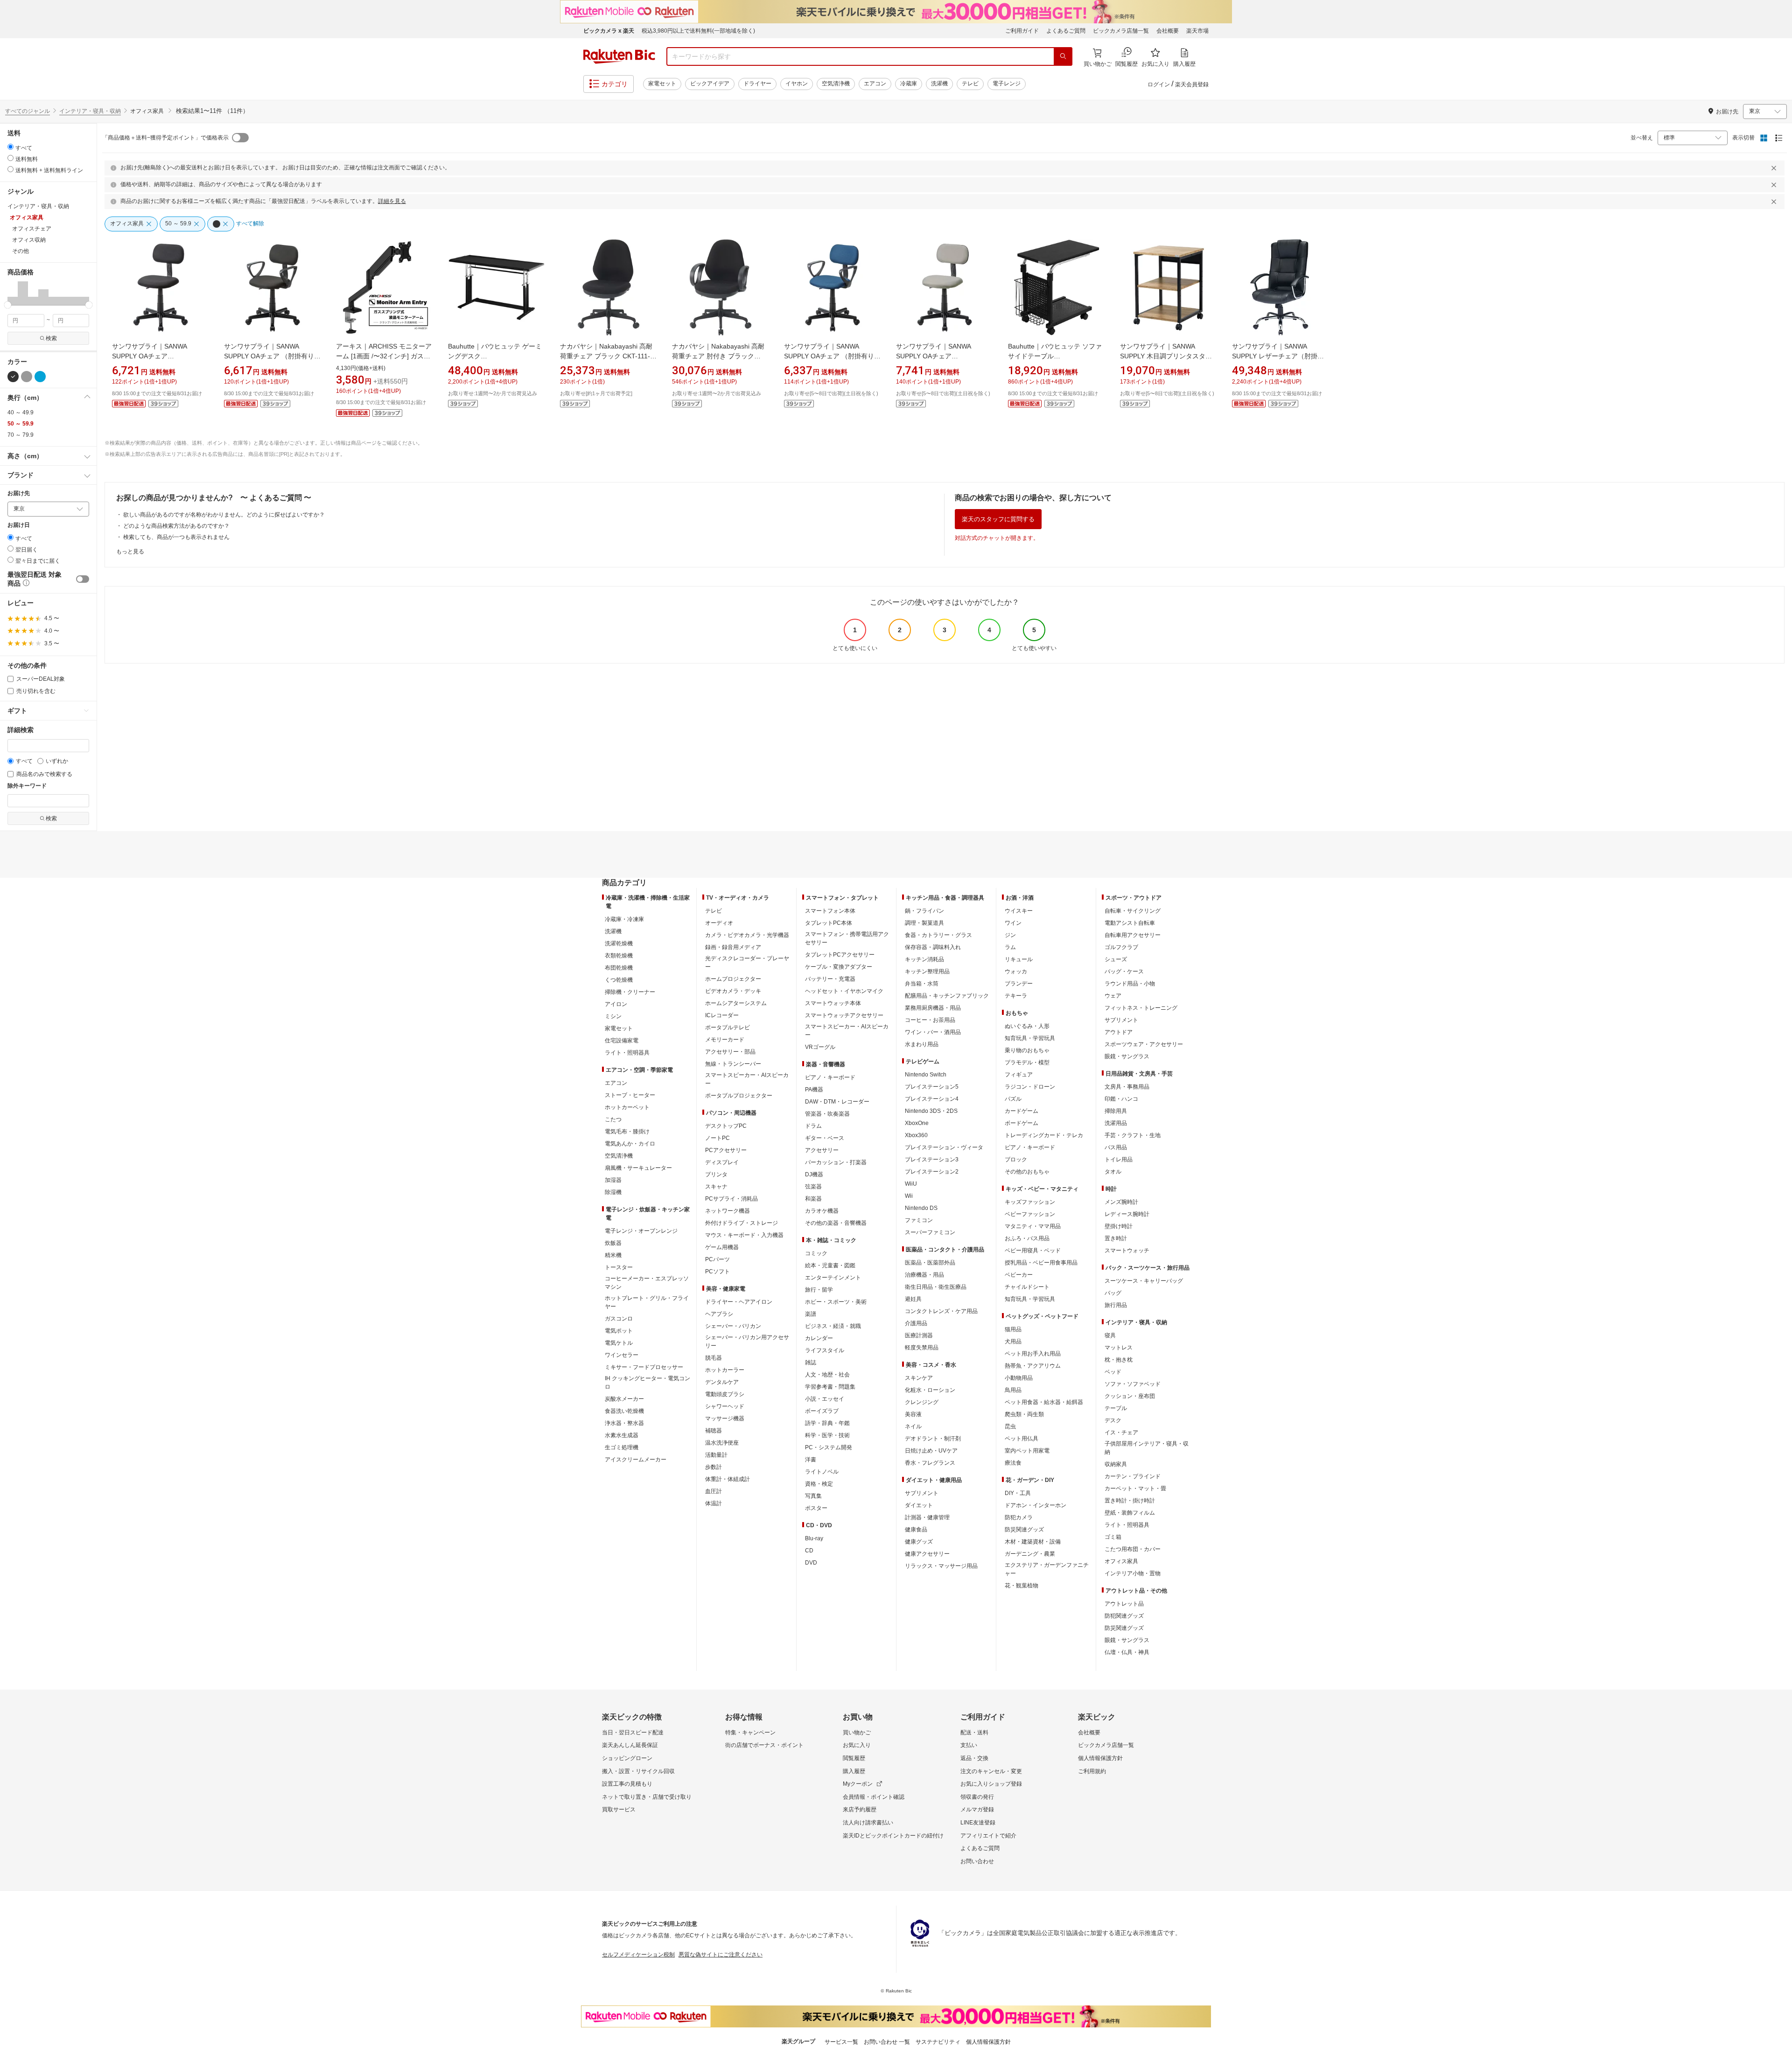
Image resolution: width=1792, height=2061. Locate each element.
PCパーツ (717, 1259)
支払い (969, 1745)
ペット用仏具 (1022, 1439)
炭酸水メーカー (624, 1399)
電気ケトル (619, 1343)
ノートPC (717, 1138)
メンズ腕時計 (1121, 1202)
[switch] (83, 579)
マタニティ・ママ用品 (1033, 1226)
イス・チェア (1121, 1432)
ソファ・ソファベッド (1133, 1384)
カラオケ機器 (822, 1211)
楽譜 (811, 1314)
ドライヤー (757, 84)
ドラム (813, 1126)
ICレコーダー (722, 1015)
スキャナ (716, 1187)
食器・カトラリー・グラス (938, 935)
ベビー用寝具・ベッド (1033, 1251)
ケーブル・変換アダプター (839, 967)
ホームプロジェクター (733, 979)
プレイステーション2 (932, 1172)
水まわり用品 (922, 1044)
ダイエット (919, 1505)
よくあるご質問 (1066, 31)
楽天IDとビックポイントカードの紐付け (893, 1836)
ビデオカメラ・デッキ (733, 991)
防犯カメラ (1019, 1517)
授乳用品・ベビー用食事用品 (1041, 1263)
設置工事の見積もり (627, 1784)
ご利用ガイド (1022, 31)
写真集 (813, 1496)
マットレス (1119, 1348)
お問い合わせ (977, 1861)
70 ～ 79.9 (21, 435)
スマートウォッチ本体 (833, 1003)
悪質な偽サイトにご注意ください (721, 1955)
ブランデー (1019, 984)
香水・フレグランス (930, 1463)
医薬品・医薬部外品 (930, 1263)
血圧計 (714, 1491)
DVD (811, 1563)
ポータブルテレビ (728, 1027)
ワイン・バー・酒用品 (933, 1032)
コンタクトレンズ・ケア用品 (941, 1311)
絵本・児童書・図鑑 (830, 1265)
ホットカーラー (725, 1370)
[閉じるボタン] (1775, 168)
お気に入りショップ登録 (991, 1784)
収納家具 (1116, 1464)
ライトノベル (822, 1472)
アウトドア (1119, 1032)
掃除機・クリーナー (630, 992)
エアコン (875, 84)
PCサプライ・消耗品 (731, 1199)
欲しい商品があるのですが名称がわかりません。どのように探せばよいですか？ (224, 515)
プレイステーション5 (932, 1087)
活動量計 (716, 1455)
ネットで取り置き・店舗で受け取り (647, 1797)
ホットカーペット (627, 1107)
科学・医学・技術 (827, 1435)
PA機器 (814, 1090)
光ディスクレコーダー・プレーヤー (747, 963)
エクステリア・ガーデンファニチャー (1047, 1569)
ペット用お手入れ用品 (1033, 1354)
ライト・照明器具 (627, 1053)
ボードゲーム (1022, 1123)
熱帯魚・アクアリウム (1033, 1366)
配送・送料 (974, 1733)
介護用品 (916, 1323)
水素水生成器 (622, 1435)
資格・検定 (819, 1484)
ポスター (816, 1508)
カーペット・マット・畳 (1135, 1488)
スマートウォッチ (1127, 1251)
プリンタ (716, 1174)
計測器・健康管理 (927, 1517)
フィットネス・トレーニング (1141, 1008)
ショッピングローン (627, 1758)
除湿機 (613, 1192)
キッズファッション (1030, 1202)
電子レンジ (1007, 84)
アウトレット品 (1124, 1604)
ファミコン (919, 1220)
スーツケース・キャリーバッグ (1144, 1281)
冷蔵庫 (909, 84)
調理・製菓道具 (924, 923)
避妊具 (913, 1299)
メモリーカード (725, 1040)
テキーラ (1016, 996)
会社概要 (1168, 31)
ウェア (1113, 996)
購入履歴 (854, 1771)
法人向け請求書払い (868, 1823)
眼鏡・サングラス (1127, 1056)
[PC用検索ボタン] (1063, 56)
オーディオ (719, 923)
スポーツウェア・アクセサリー (1144, 1044)
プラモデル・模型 (1027, 1062)
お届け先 (19, 493)
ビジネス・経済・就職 (833, 1326)
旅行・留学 (819, 1290)
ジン (1010, 935)
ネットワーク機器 (728, 1211)
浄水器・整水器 (624, 1423)
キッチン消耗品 (924, 959)
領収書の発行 (977, 1797)
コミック (816, 1253)
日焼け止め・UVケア (931, 1451)
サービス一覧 (841, 2042)
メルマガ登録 (977, 1809)
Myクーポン (858, 1784)
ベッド (1113, 1372)
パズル (1013, 1099)
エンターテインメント (833, 1278)
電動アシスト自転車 (1130, 923)
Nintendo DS (921, 1208)
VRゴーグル (820, 1047)
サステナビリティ (938, 2042)
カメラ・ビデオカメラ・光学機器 (747, 935)
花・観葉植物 (1022, 1586)
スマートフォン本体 (830, 911)
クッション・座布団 (1130, 1396)
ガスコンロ (619, 1319)
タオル (1113, 1172)
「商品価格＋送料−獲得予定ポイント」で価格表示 (165, 138)
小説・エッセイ (825, 1399)
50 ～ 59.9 (21, 424)
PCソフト (717, 1272)
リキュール (1019, 959)
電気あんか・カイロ (630, 1144)
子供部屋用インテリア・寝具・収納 (1147, 1448)
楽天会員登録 (1192, 84)
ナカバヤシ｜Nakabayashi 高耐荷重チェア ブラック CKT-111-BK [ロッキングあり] (606, 356)
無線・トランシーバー (733, 1064)
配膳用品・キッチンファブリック (947, 996)
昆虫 (1010, 1426)
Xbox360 (916, 1135)
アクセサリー (822, 1150)
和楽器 (813, 1199)
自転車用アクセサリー (1133, 935)
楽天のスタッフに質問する (998, 519)
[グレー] (27, 377)
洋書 (811, 1460)
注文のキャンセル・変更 (991, 1771)
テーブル (1116, 1408)
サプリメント (922, 1493)
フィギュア (1019, 1075)
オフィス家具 (1121, 1561)
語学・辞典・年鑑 (827, 1423)
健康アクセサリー (927, 1554)
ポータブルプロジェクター (739, 1096)
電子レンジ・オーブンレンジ (641, 1231)
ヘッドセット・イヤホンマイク (844, 991)
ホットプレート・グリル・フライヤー (647, 1302)
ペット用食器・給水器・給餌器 (1044, 1402)
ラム (1010, 947)
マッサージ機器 (725, 1418)
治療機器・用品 (924, 1275)
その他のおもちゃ (1027, 1172)
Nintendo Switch (926, 1075)
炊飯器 (613, 1243)
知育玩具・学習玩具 (1030, 1038)
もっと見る (130, 552)
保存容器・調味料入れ (933, 947)
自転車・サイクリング (1133, 911)
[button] (13, 293)
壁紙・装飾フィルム (1130, 1513)
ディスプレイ (722, 1162)
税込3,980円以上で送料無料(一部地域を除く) (698, 31)
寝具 (1110, 1335)
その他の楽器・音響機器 (836, 1223)
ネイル (913, 1426)
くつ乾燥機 (619, 980)
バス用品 (1116, 1147)
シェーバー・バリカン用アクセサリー (747, 1341)
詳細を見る (392, 201)
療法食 (1013, 1463)
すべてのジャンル (28, 111)
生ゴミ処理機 (622, 1447)
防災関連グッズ (1024, 1530)
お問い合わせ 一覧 (887, 2042)
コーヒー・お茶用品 (930, 1020)
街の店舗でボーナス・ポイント (764, 1745)
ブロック (1016, 1160)
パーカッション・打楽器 (836, 1162)
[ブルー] (40, 377)
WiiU (911, 1184)
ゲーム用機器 (722, 1247)
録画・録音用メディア (733, 947)
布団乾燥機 (619, 968)
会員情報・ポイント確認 (874, 1797)
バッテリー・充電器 (830, 979)
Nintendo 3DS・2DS (931, 1111)
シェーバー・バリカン (733, 1326)
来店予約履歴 (860, 1809)
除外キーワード (27, 786)
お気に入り (857, 1745)
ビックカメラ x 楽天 (609, 31)
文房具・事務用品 (1127, 1087)
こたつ (613, 1119)
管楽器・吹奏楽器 (827, 1114)
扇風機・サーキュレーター (638, 1168)
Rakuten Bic (619, 56)
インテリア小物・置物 (1133, 1573)
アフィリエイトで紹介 (988, 1836)
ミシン (613, 1016)
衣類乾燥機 (619, 956)
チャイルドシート (1027, 1287)
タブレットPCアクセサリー (840, 955)
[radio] (10, 147)
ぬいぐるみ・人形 (1027, 1026)
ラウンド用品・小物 (1130, 984)
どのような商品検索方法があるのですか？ (176, 526)
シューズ (1116, 959)
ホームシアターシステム (736, 1003)
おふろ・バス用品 (1027, 1238)
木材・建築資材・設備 (1033, 1542)
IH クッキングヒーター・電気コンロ (647, 1383)
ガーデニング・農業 (1030, 1554)
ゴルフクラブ (1121, 947)
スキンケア (919, 1378)
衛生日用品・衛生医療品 (936, 1287)
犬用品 (1013, 1341)
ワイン (1013, 923)
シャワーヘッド (725, 1406)
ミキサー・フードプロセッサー (644, 1367)
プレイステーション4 (932, 1099)
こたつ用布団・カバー (1133, 1549)
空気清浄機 (836, 84)
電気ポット (619, 1331)
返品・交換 (974, 1758)
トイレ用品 (1119, 1160)
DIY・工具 (1018, 1493)
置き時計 (1116, 1238)
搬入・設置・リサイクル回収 (638, 1771)
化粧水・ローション (930, 1390)
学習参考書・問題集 (830, 1387)
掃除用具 (1116, 1111)
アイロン (616, 1004)
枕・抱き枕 (1119, 1360)
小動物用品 (1019, 1378)
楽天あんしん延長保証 (630, 1745)
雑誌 (811, 1362)
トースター (619, 1267)
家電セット (662, 84)
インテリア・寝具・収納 (90, 111)
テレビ (970, 84)
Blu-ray (814, 1538)
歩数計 (714, 1467)
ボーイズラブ (822, 1411)
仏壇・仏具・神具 (1127, 1652)
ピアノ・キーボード (830, 1077)
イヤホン (797, 84)
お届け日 (19, 525)
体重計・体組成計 (728, 1479)
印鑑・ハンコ (1121, 1099)
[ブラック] (13, 377)
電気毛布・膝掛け (627, 1132)
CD (809, 1551)
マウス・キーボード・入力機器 (744, 1235)
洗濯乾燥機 (619, 943)
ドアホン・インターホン (1036, 1505)
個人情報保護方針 (1100, 1758)
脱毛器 (714, 1358)
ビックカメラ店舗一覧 (1121, 31)
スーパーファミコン (930, 1232)
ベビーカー (1019, 1275)
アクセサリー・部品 (730, 1052)
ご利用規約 (1092, 1771)
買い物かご (857, 1733)
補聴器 (714, 1431)
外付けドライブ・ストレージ (742, 1223)
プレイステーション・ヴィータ (944, 1147)
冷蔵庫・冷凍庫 (624, 919)
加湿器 (613, 1180)
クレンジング (922, 1402)
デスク (1113, 1420)
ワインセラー (622, 1355)
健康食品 (916, 1530)
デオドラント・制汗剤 (933, 1439)
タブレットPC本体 (829, 923)
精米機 (613, 1255)
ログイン (1159, 84)
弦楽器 (813, 1187)
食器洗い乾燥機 (624, 1411)
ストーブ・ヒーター (630, 1095)
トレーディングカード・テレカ (1044, 1135)
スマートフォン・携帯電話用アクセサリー (847, 938)
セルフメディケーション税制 (638, 1955)
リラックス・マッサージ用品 (941, 1566)
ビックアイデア (710, 84)
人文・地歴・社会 (827, 1375)
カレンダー (819, 1338)
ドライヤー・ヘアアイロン (739, 1302)
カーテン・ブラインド (1133, 1476)
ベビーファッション (1030, 1214)
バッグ (1113, 1293)
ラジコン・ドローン (1030, 1087)
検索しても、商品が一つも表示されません (176, 537)
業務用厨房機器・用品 (933, 1008)
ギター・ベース (825, 1138)
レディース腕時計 (1127, 1214)
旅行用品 (1116, 1305)
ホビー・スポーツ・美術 (836, 1302)
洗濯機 (939, 84)
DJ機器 (814, 1174)
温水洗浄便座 (722, 1443)
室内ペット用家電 (1027, 1451)
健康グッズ (919, 1542)
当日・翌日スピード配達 (633, 1733)
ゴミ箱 (1113, 1537)
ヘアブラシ (719, 1314)
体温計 (714, 1503)
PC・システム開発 (829, 1447)
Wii (909, 1196)
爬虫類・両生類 (1024, 1414)
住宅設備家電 (622, 1041)
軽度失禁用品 (922, 1348)
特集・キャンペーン (750, 1733)
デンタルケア (722, 1382)
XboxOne (917, 1123)
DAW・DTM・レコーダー (837, 1102)
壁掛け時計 (1119, 1226)
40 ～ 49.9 (21, 412)
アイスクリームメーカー (636, 1460)
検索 (51, 338)
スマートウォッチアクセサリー (844, 1015)
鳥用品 (1013, 1390)
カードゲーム (1022, 1111)
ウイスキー (1019, 911)
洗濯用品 (1116, 1123)
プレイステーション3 (932, 1160)
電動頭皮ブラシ (725, 1394)
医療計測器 (919, 1335)
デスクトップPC (726, 1126)
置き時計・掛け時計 (1130, 1501)
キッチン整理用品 (927, 971)
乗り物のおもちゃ (1027, 1050)
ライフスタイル (825, 1350)
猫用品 (1013, 1329)
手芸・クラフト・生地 (1133, 1135)
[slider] (8, 305)
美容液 (913, 1414)
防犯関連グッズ (1124, 1616)
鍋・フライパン (924, 911)
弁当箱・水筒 (922, 984)
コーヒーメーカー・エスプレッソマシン (647, 1283)
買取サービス (619, 1809)
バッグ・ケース (1124, 971)
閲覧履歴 (854, 1758)
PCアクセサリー (726, 1150)
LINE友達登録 (978, 1823)
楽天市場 (1197, 31)
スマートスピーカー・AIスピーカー (747, 1079)
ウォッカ (1016, 971)
